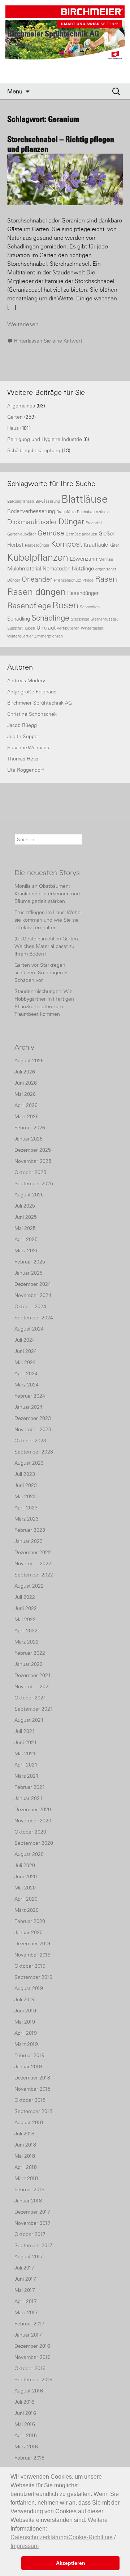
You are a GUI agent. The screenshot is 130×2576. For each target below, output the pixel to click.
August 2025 (29, 1195)
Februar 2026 (30, 1128)
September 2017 (33, 2245)
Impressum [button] (25, 2546)
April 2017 (26, 2301)
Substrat (15, 628)
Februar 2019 (29, 2055)
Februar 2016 (29, 2458)
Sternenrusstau (105, 619)
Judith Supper (23, 736)
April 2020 (26, 1899)
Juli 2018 (24, 2134)
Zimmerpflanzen (49, 636)
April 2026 (26, 1105)
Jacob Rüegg (22, 725)
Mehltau (106, 559)
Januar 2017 (28, 2335)
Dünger (71, 522)
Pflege (88, 580)
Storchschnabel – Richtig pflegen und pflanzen (61, 144)
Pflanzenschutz (67, 580)
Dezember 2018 (32, 2078)
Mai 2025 (25, 1228)
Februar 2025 (30, 1262)
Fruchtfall (94, 523)
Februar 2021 (30, 1787)
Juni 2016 (25, 2413)
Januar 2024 (29, 1407)
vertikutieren (68, 628)
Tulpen (30, 628)
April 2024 (26, 1373)
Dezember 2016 (32, 2346)
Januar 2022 (29, 1664)
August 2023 (29, 1463)
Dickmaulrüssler (32, 522)
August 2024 (29, 1329)
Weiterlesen (23, 324)
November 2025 (33, 1161)
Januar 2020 (29, 1932)
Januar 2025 (29, 1273)
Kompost (67, 544)
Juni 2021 (26, 1742)
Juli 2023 (25, 1474)
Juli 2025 (25, 1206)
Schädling (19, 619)
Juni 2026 (26, 1083)
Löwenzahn (83, 559)
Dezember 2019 (32, 1944)
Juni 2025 (26, 1217)
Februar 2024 (30, 1396)
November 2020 (33, 1821)
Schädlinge (50, 618)
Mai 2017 (25, 2290)
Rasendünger (83, 593)
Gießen (107, 533)
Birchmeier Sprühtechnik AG (40, 703)
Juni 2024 (26, 1351)
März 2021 (27, 1776)
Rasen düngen (36, 592)
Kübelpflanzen (38, 557)
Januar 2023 (29, 1541)
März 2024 (27, 1385)
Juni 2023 (26, 1485)
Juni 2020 (26, 1876)
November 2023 (33, 1429)
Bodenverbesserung (31, 511)
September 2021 (34, 1709)
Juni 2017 (25, 2279)
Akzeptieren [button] (71, 2563)
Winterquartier (20, 636)
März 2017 (26, 2312)
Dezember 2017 (32, 2212)
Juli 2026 (25, 1072)
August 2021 (29, 1720)
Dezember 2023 (33, 1418)
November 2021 (33, 1686)
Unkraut (46, 628)
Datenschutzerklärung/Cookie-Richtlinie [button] (62, 2537)
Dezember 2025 (33, 1150)
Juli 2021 (25, 1731)
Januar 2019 (28, 2066)
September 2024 (34, 1318)
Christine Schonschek (32, 714)
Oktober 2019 (30, 1966)
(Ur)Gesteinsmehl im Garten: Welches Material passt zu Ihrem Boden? (47, 946)
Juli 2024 (25, 1340)
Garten (15, 417)
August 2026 (29, 1060)
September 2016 (33, 2379)
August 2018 (29, 2122)
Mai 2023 (25, 1496)
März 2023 (27, 1519)
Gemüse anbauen (81, 534)
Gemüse (51, 533)
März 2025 (27, 1250)
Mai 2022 (25, 1619)
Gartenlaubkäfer (22, 534)
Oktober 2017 (30, 2234)
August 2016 (29, 2391)
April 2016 (26, 2435)
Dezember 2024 (33, 1284)
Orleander (37, 579)
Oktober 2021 (30, 1698)
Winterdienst (92, 628)
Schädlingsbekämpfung (34, 450)
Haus (13, 428)
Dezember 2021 (33, 1675)
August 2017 (29, 2257)
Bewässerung (48, 501)
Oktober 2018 (30, 2100)
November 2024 (33, 1295)
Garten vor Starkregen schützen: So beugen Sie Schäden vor (43, 972)
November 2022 (33, 1563)
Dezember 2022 (33, 1552)
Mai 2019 (25, 2022)
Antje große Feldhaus (32, 692)
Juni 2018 (25, 2145)
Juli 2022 (25, 1597)
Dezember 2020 (33, 1809)
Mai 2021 (25, 1754)
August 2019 (29, 1988)
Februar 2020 (30, 1921)
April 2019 (26, 2033)
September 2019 (33, 1977)
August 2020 (29, 1854)
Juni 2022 (26, 1608)
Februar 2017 (29, 2324)
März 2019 (26, 2044)
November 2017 (32, 2223)
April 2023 (26, 1508)
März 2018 (26, 2178)
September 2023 (34, 1452)
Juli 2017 (24, 2268)
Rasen (106, 579)
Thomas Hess (23, 759)
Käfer (114, 545)
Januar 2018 (28, 2201)
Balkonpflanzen (21, 501)
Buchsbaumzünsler (94, 512)
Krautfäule (96, 545)
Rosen (65, 605)
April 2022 (26, 1631)
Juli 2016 (24, 2402)
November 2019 (32, 1955)
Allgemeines (21, 406)
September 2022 (34, 1575)
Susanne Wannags (28, 747)
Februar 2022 (30, 1653)
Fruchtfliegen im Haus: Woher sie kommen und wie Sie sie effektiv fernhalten (48, 920)
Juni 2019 (25, 2011)
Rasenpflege (29, 606)
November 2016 (32, 2357)
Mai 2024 (25, 1362)
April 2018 (26, 2167)
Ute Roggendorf (26, 770)
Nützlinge (83, 568)
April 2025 (26, 1239)
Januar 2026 (29, 1139)
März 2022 (27, 1642)
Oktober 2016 (30, 2368)
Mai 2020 (25, 1888)
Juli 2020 (25, 1865)
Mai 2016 (25, 2424)
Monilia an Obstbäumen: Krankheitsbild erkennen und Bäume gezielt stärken (47, 894)
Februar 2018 (29, 2189)
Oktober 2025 (30, 1172)
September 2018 (33, 2111)
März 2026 (27, 1116)
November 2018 (32, 2089)
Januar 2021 (29, 1798)
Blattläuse (84, 499)
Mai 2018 (25, 2156)
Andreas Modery (26, 680)
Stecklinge (80, 619)
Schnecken (90, 607)
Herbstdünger (37, 545)
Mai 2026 (25, 1094)
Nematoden (57, 568)
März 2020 (27, 1910)
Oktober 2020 (30, 1832)
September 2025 (34, 1183)
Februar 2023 (30, 1530)
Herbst (15, 545)
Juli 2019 (24, 1999)
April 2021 (26, 1765)
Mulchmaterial (24, 568)
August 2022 (29, 1586)
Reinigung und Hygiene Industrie (45, 439)
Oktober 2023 (30, 1441)
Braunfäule (66, 512)
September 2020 (34, 1843)
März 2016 (26, 2447)
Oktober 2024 (30, 1306)
